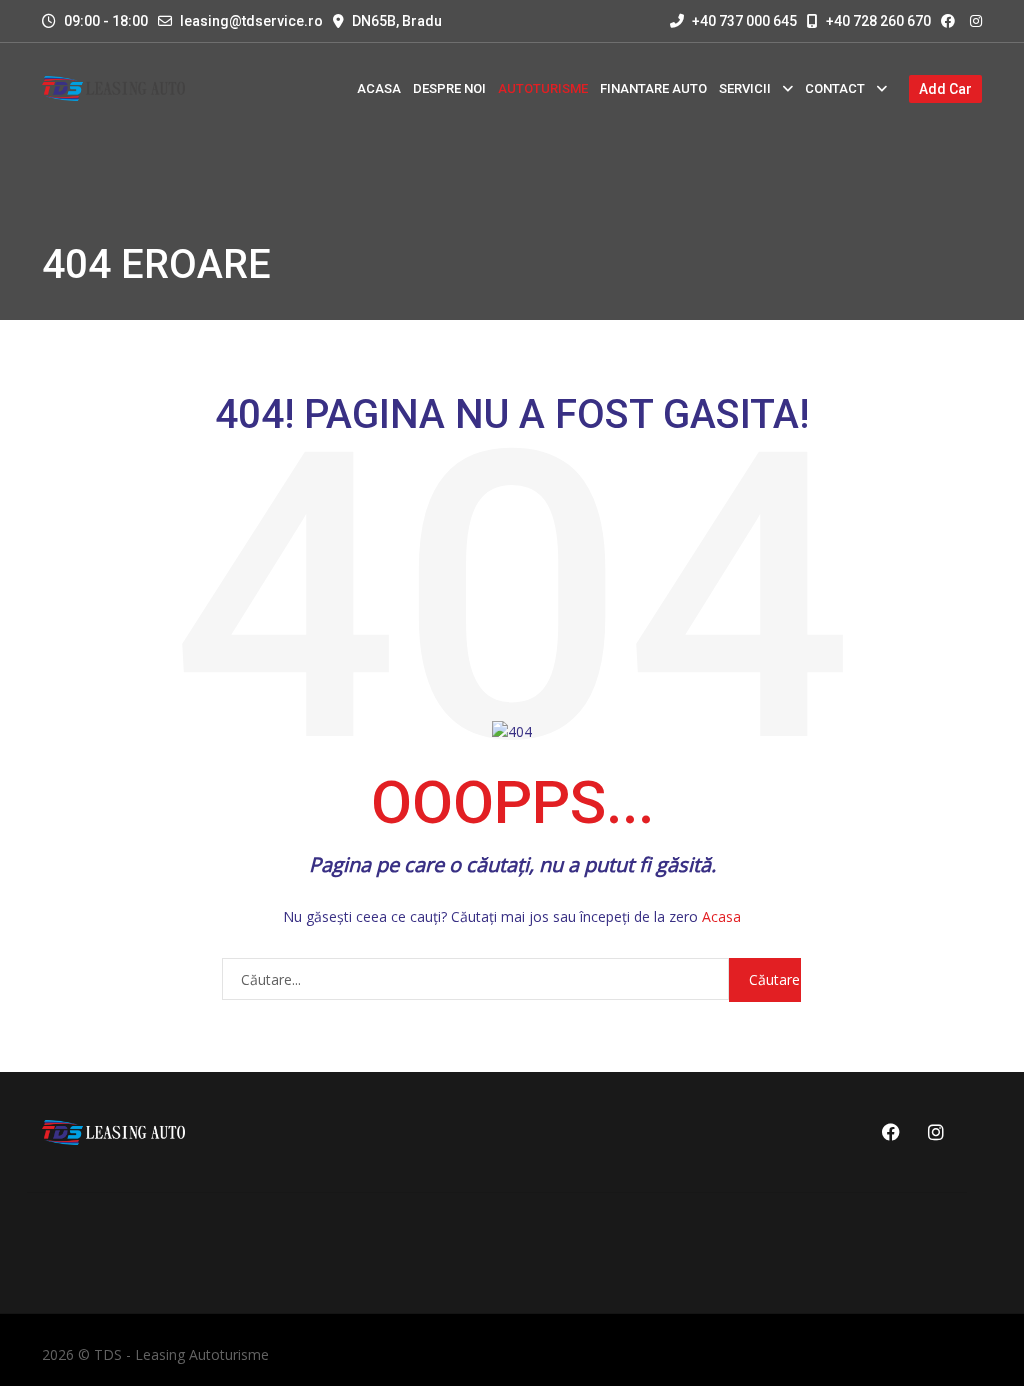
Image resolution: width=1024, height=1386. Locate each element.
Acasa (721, 916)
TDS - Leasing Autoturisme (181, 1354)
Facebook (888, 1132)
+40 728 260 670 (877, 21)
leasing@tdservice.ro (251, 21)
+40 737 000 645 (743, 21)
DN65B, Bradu (397, 21)
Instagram (932, 1132)
